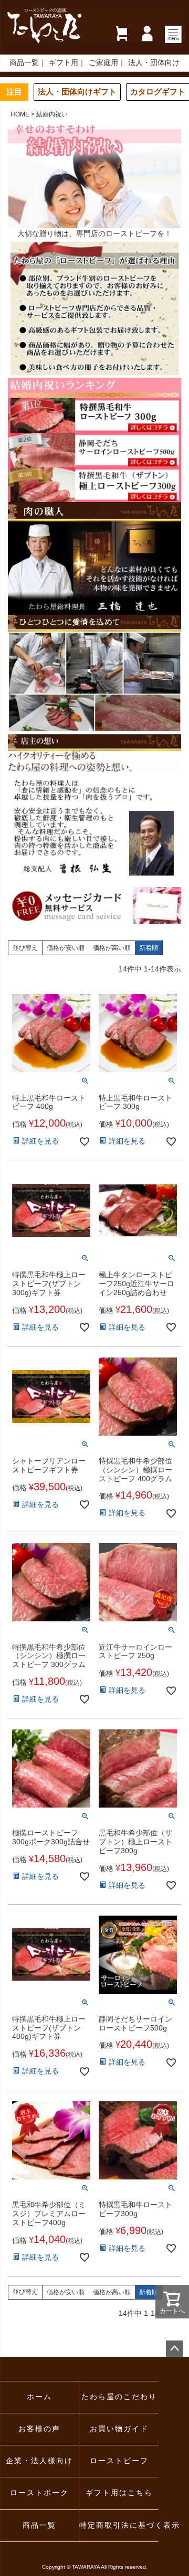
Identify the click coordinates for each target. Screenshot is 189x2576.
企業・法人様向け (39, 2461)
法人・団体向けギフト (77, 92)
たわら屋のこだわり (119, 2397)
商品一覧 (24, 63)
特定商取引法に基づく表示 (119, 2525)
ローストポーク (39, 2493)
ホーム (39, 2397)
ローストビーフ (119, 2461)
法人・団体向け (154, 63)
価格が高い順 (112, 948)
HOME (20, 114)
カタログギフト (158, 92)
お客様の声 (39, 2429)
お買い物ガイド (119, 2429)
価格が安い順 (66, 948)
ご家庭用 (103, 63)
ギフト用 (64, 63)
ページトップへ (174, 2349)
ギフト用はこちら (119, 2493)
